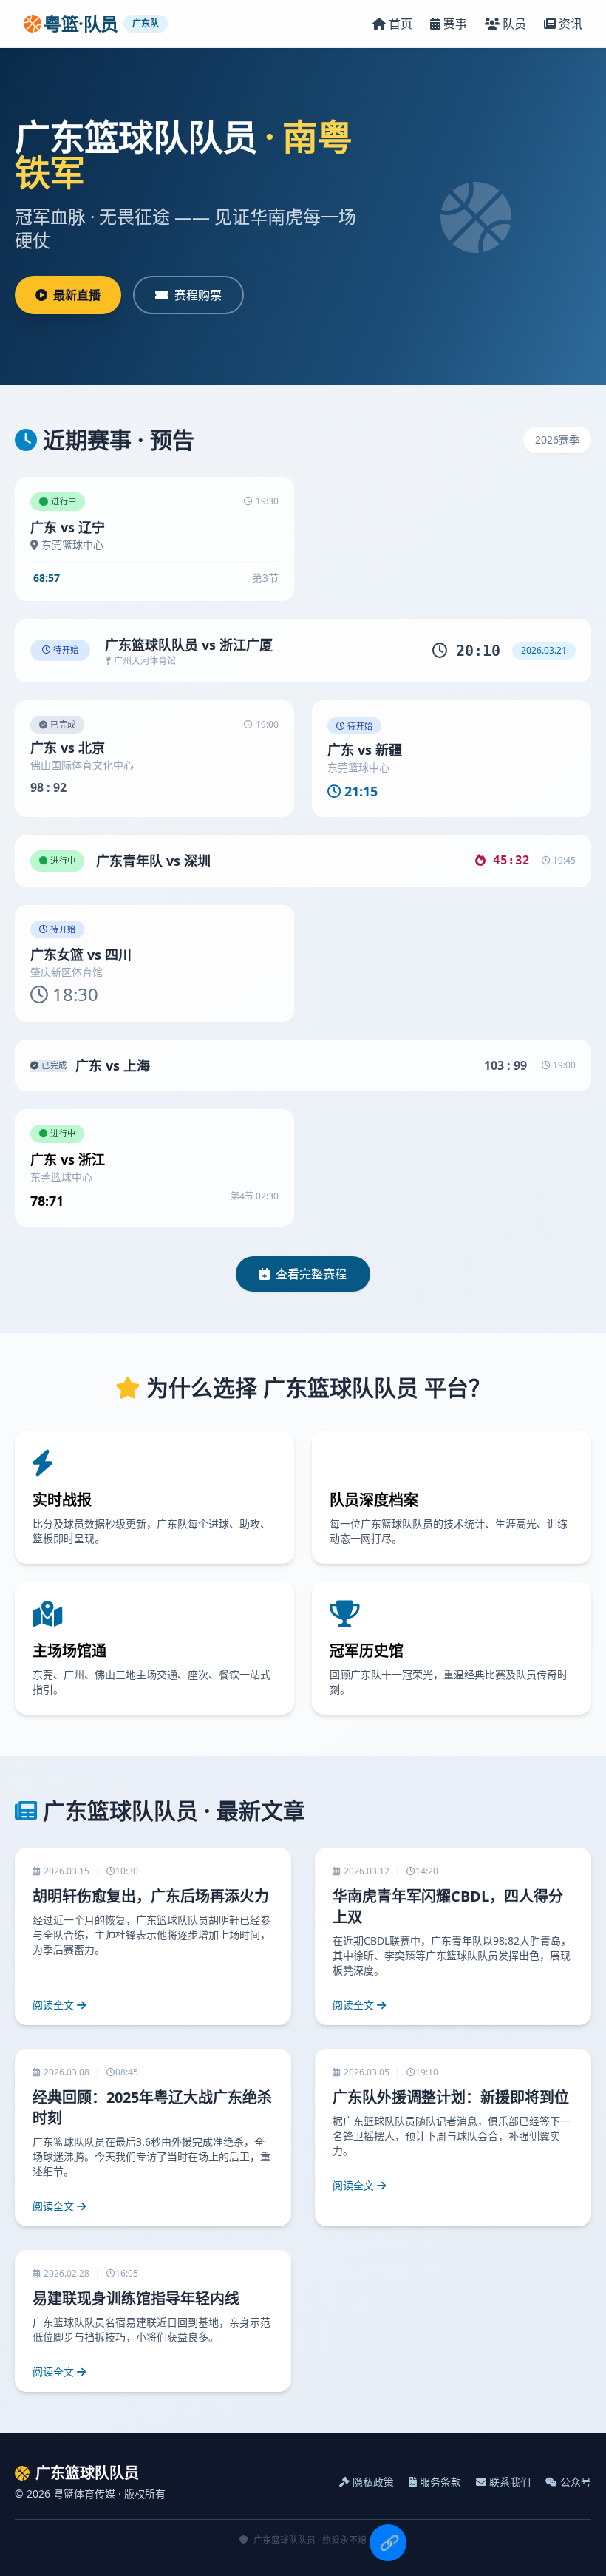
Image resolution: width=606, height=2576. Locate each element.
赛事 (455, 24)
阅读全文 (53, 2005)
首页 (401, 24)
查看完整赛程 (311, 1274)
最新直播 (77, 295)
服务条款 (440, 2482)
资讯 (571, 24)
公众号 (576, 2482)
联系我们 (510, 2482)
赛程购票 (198, 295)
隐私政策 (373, 2482)
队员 (514, 24)
